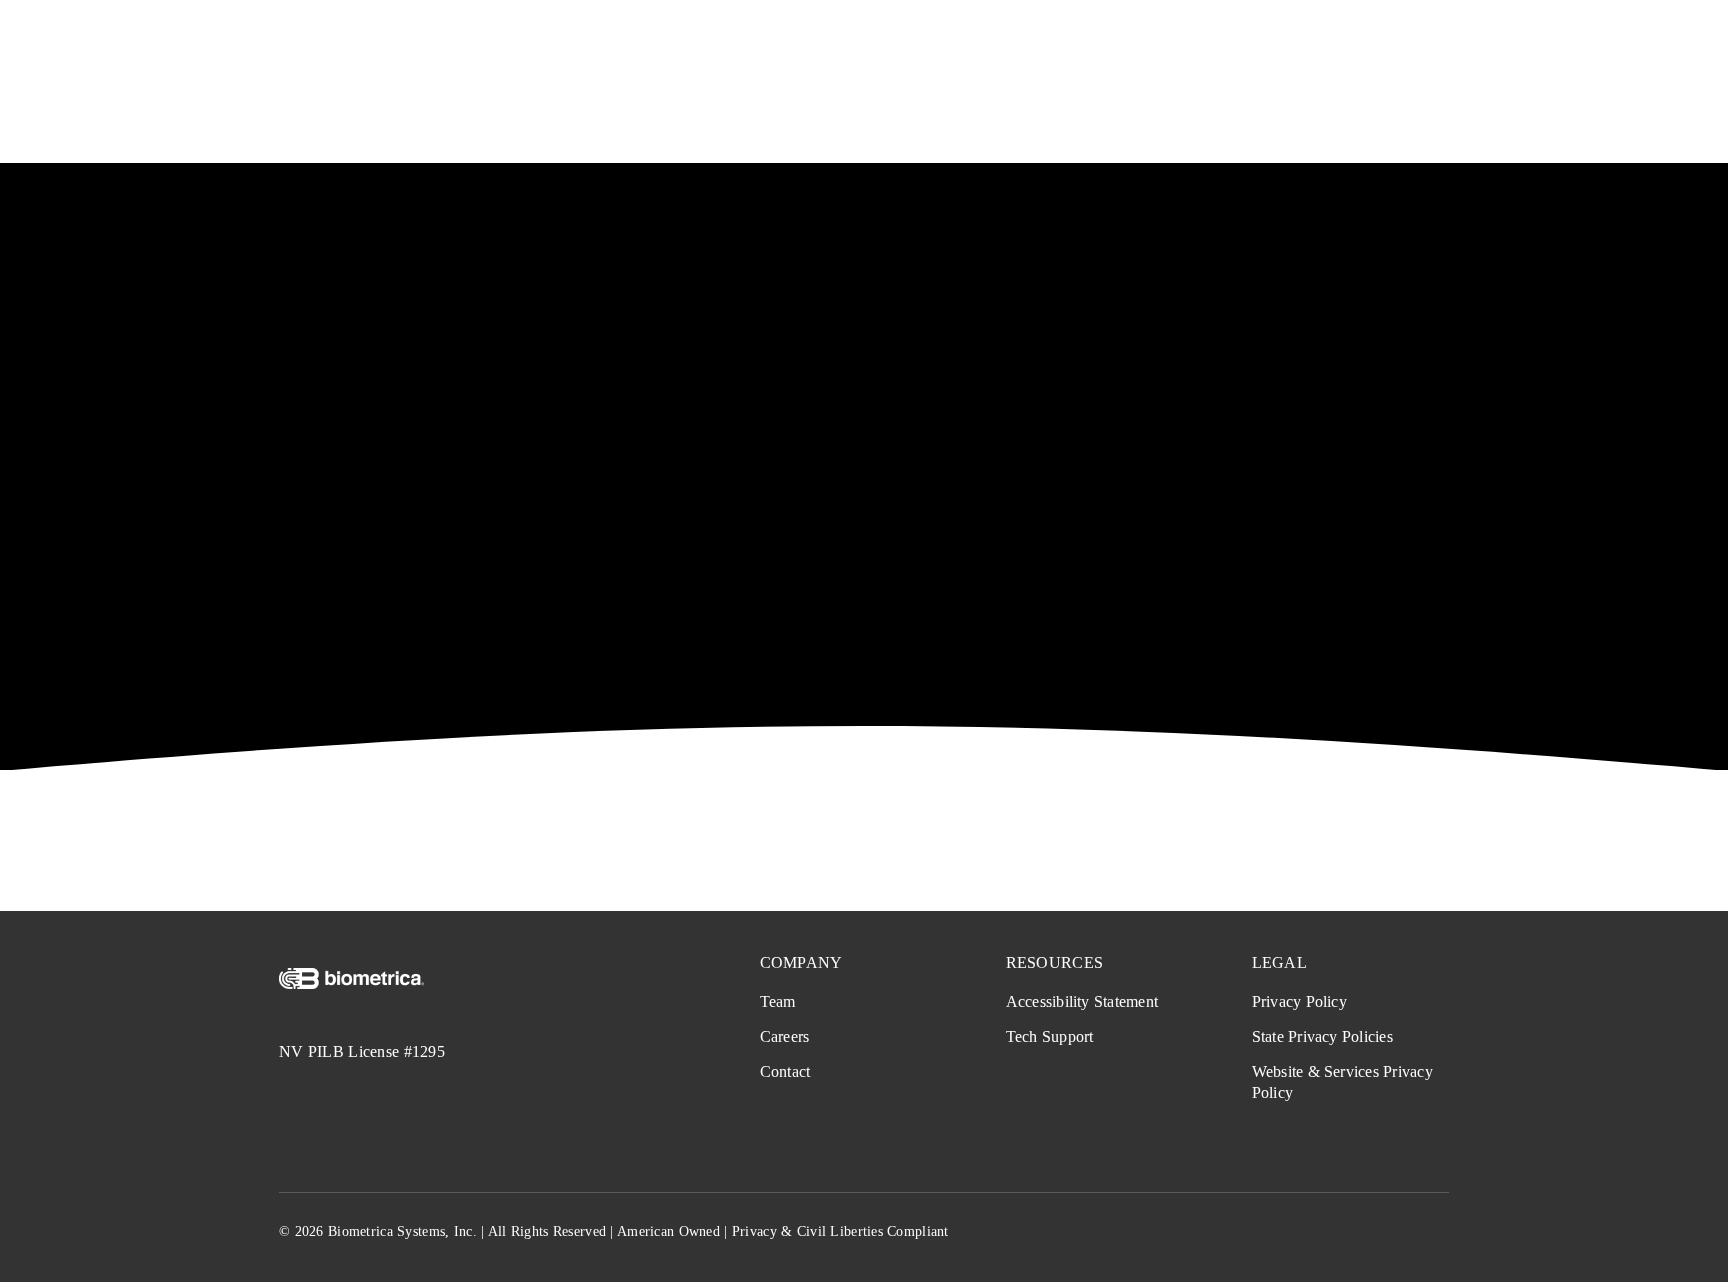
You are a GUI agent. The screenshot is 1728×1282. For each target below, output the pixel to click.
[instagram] (1404, 1233)
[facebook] (1332, 1233)
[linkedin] (1441, 1233)
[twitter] (1368, 1233)
